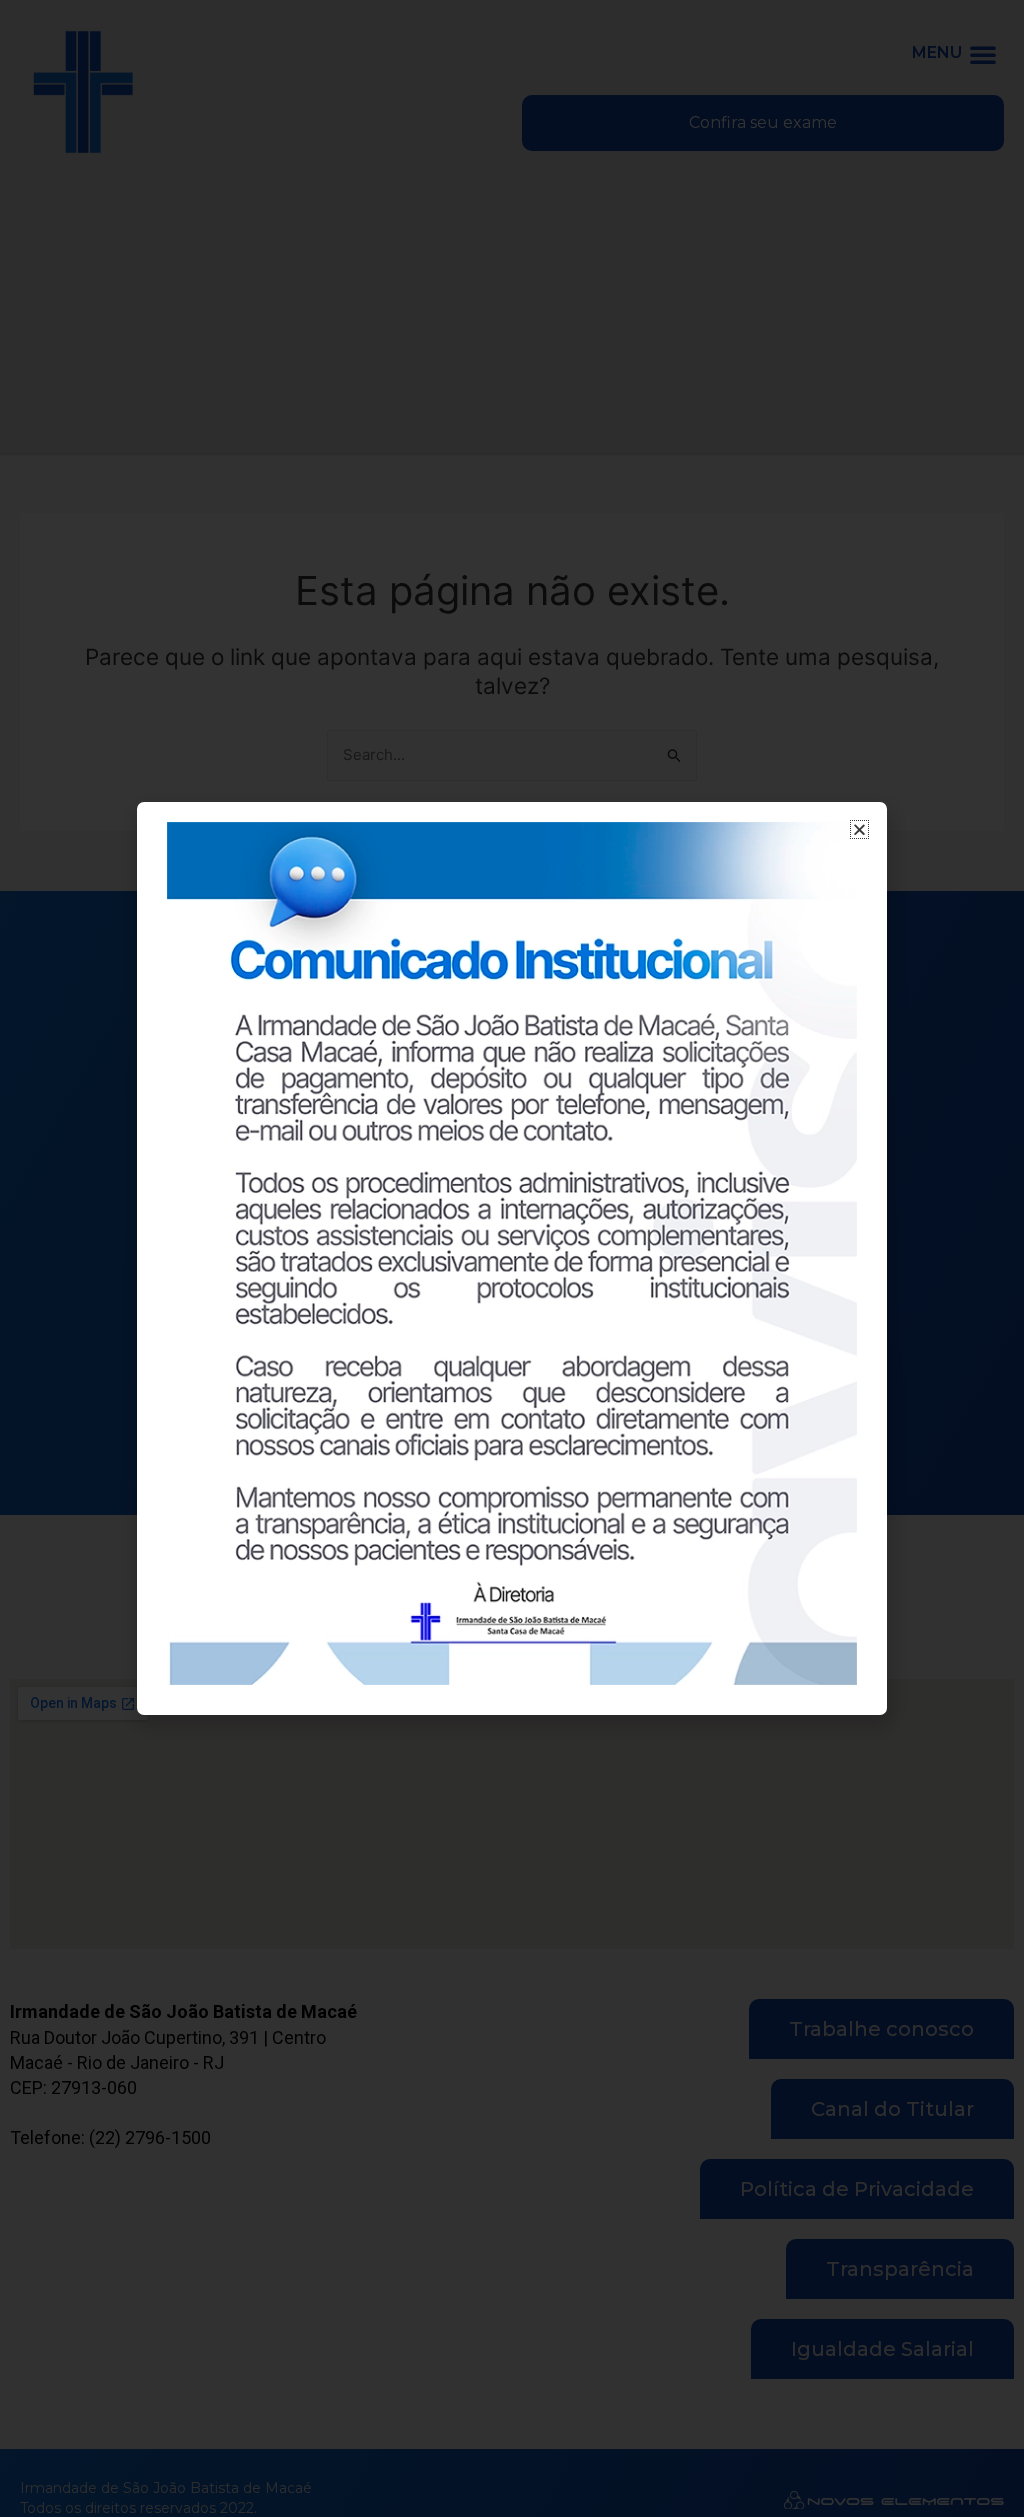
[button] (859, 829)
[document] (512, 1258)
